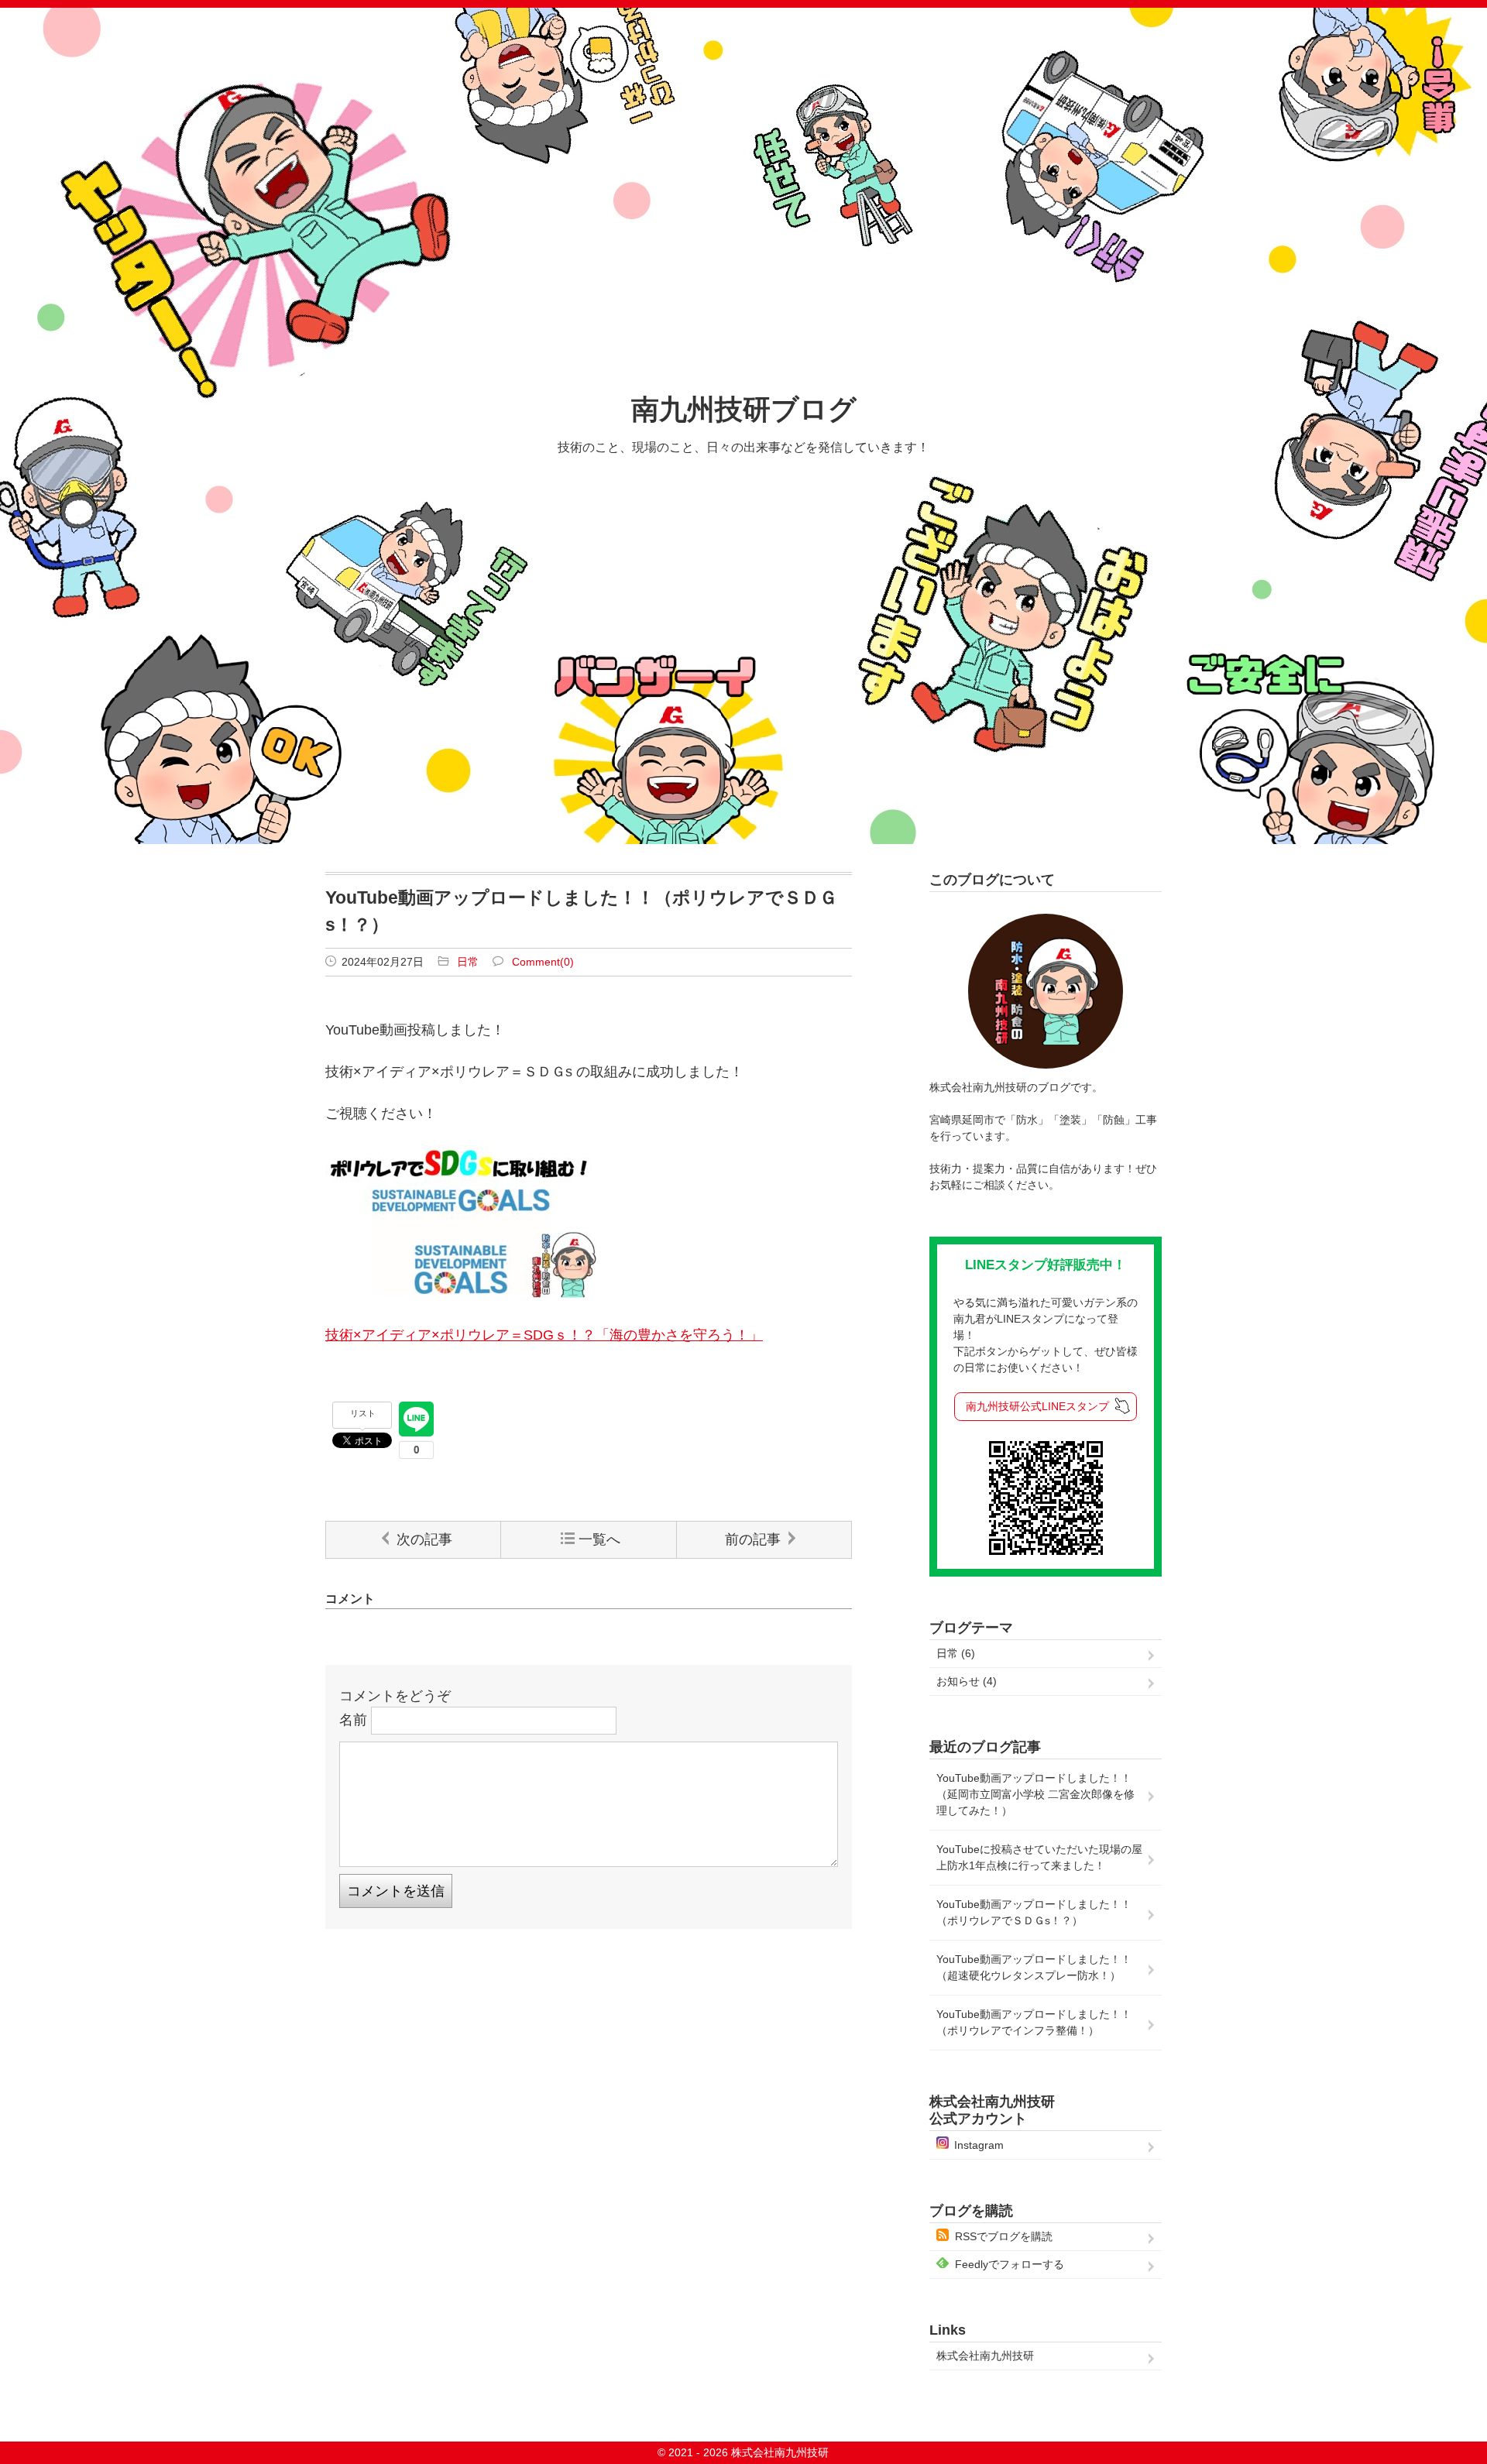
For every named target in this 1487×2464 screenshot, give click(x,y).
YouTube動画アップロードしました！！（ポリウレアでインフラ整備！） (1034, 2022)
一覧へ (599, 1539)
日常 (468, 962)
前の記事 (753, 1539)
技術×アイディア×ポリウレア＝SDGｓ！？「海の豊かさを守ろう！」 (544, 1335)
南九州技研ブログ (744, 409)
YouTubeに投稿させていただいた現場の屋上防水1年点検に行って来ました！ (1039, 1857)
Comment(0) (543, 962)
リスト (363, 1413)
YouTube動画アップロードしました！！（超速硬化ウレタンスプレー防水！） (1034, 1967)
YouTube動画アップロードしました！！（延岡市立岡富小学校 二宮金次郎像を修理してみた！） (1035, 1794)
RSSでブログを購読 (1004, 2236)
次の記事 (424, 1539)
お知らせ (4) (967, 1681)
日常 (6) (956, 1653)
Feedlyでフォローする (1010, 2264)
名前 (353, 1719)
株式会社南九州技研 (985, 2356)
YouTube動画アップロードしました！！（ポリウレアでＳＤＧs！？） (1034, 1912)
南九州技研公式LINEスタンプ (1037, 1406)
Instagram (979, 2145)
